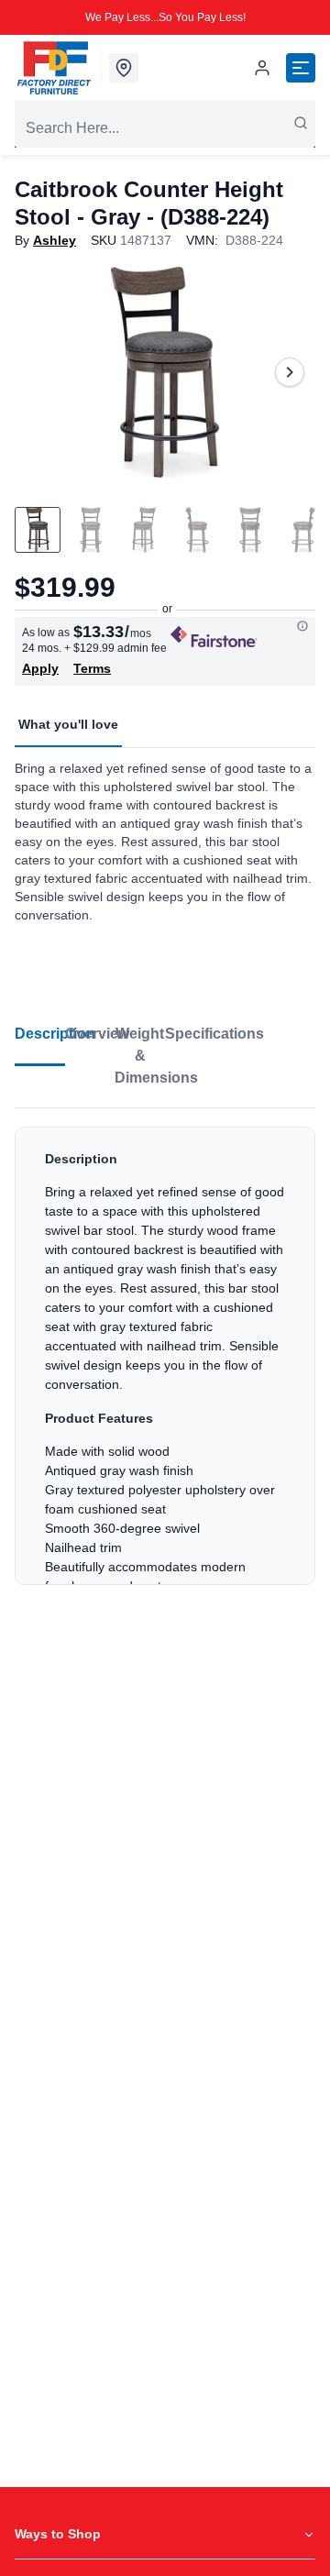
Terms (92, 668)
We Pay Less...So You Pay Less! (165, 17)
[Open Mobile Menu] (301, 68)
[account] (262, 68)
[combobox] (165, 128)
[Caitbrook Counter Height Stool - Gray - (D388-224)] (165, 372)
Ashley (55, 240)
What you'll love (68, 724)
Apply (40, 668)
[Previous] (40, 372)
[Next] (290, 372)
